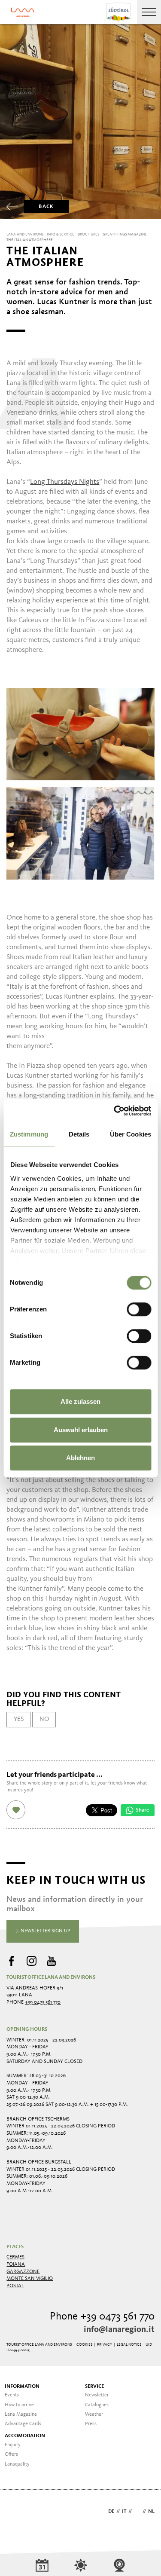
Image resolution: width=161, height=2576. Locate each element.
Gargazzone (23, 2272)
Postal (15, 2286)
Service (94, 2387)
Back (46, 207)
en (137, 2512)
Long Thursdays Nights (65, 482)
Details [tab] (79, 1134)
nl (151, 2512)
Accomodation (25, 2436)
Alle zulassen (80, 1401)
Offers (11, 2454)
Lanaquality (17, 2464)
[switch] (139, 1309)
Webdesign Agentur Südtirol (17, 2512)
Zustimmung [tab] (29, 1134)
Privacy (105, 2345)
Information (22, 2387)
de (111, 2512)
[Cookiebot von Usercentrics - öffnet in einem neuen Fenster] (115, 1111)
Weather (94, 2414)
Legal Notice (129, 2345)
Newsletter (97, 2395)
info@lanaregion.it (119, 2330)
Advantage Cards (23, 2424)
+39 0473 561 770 (43, 2002)
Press (91, 2424)
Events (12, 2395)
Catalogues (97, 2405)
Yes (19, 1719)
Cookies (84, 2345)
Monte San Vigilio (30, 2279)
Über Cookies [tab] (131, 1134)
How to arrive (19, 2405)
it (124, 2512)
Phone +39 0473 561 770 (102, 2317)
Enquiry (13, 2445)
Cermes (15, 2257)
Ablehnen (80, 1458)
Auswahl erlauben (81, 1430)
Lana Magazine (21, 2414)
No (44, 1719)
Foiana (16, 2264)
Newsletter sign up (45, 1931)
